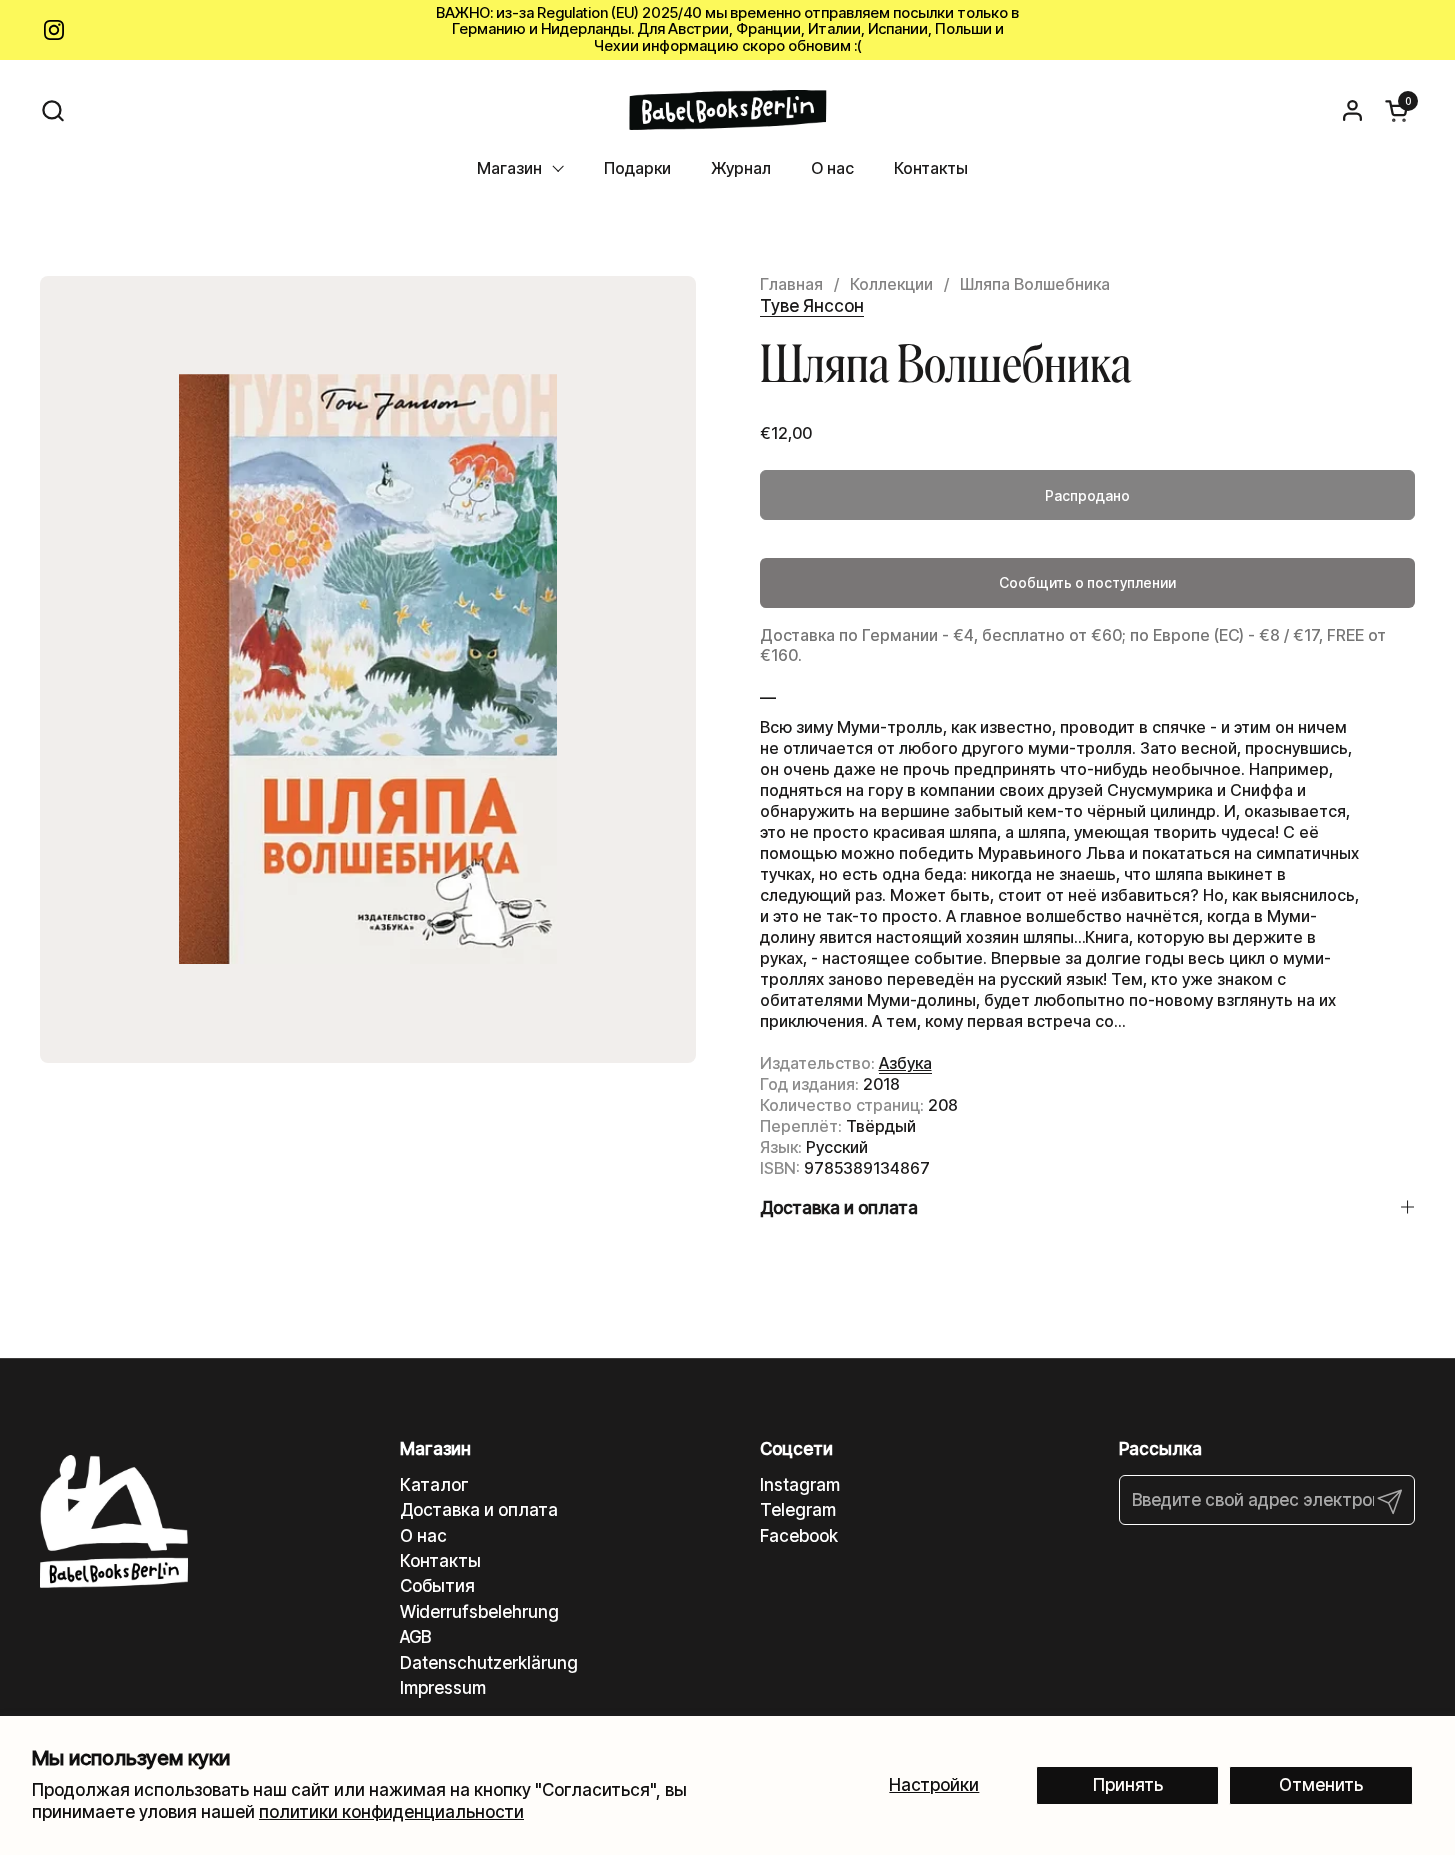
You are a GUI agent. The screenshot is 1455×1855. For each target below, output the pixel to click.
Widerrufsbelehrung (479, 1612)
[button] (52, 110)
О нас (423, 1536)
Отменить (1321, 1785)
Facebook (799, 1536)
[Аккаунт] (1352, 110)
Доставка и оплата (479, 1510)
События (437, 1586)
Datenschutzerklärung (489, 1663)
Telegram (798, 1510)
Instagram (800, 1485)
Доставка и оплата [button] (839, 1208)
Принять (1128, 1785)
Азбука (905, 1063)
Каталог (434, 1485)
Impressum (443, 1688)
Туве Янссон (812, 306)
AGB (415, 1637)
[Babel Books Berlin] (727, 110)
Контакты (440, 1561)
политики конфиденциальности (391, 1812)
